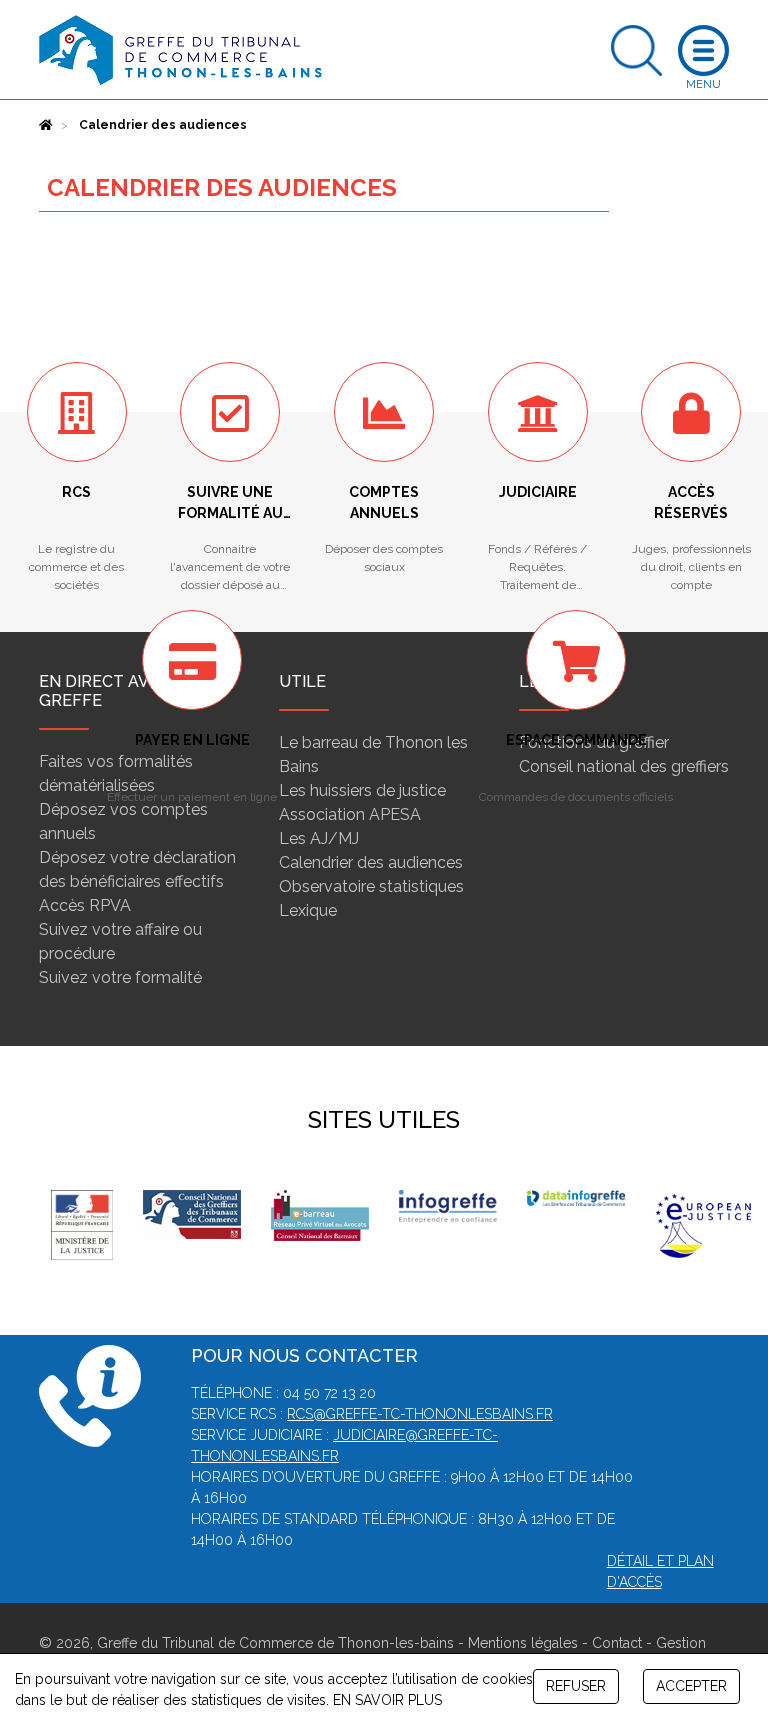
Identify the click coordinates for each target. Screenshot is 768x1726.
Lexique (308, 910)
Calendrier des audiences (371, 862)
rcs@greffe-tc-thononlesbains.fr (420, 1414)
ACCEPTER (691, 1686)
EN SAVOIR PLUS (387, 1700)
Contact (617, 1643)
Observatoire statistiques (371, 886)
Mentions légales (523, 1643)
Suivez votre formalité (120, 977)
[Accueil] (46, 125)
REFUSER (576, 1686)
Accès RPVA (85, 905)
